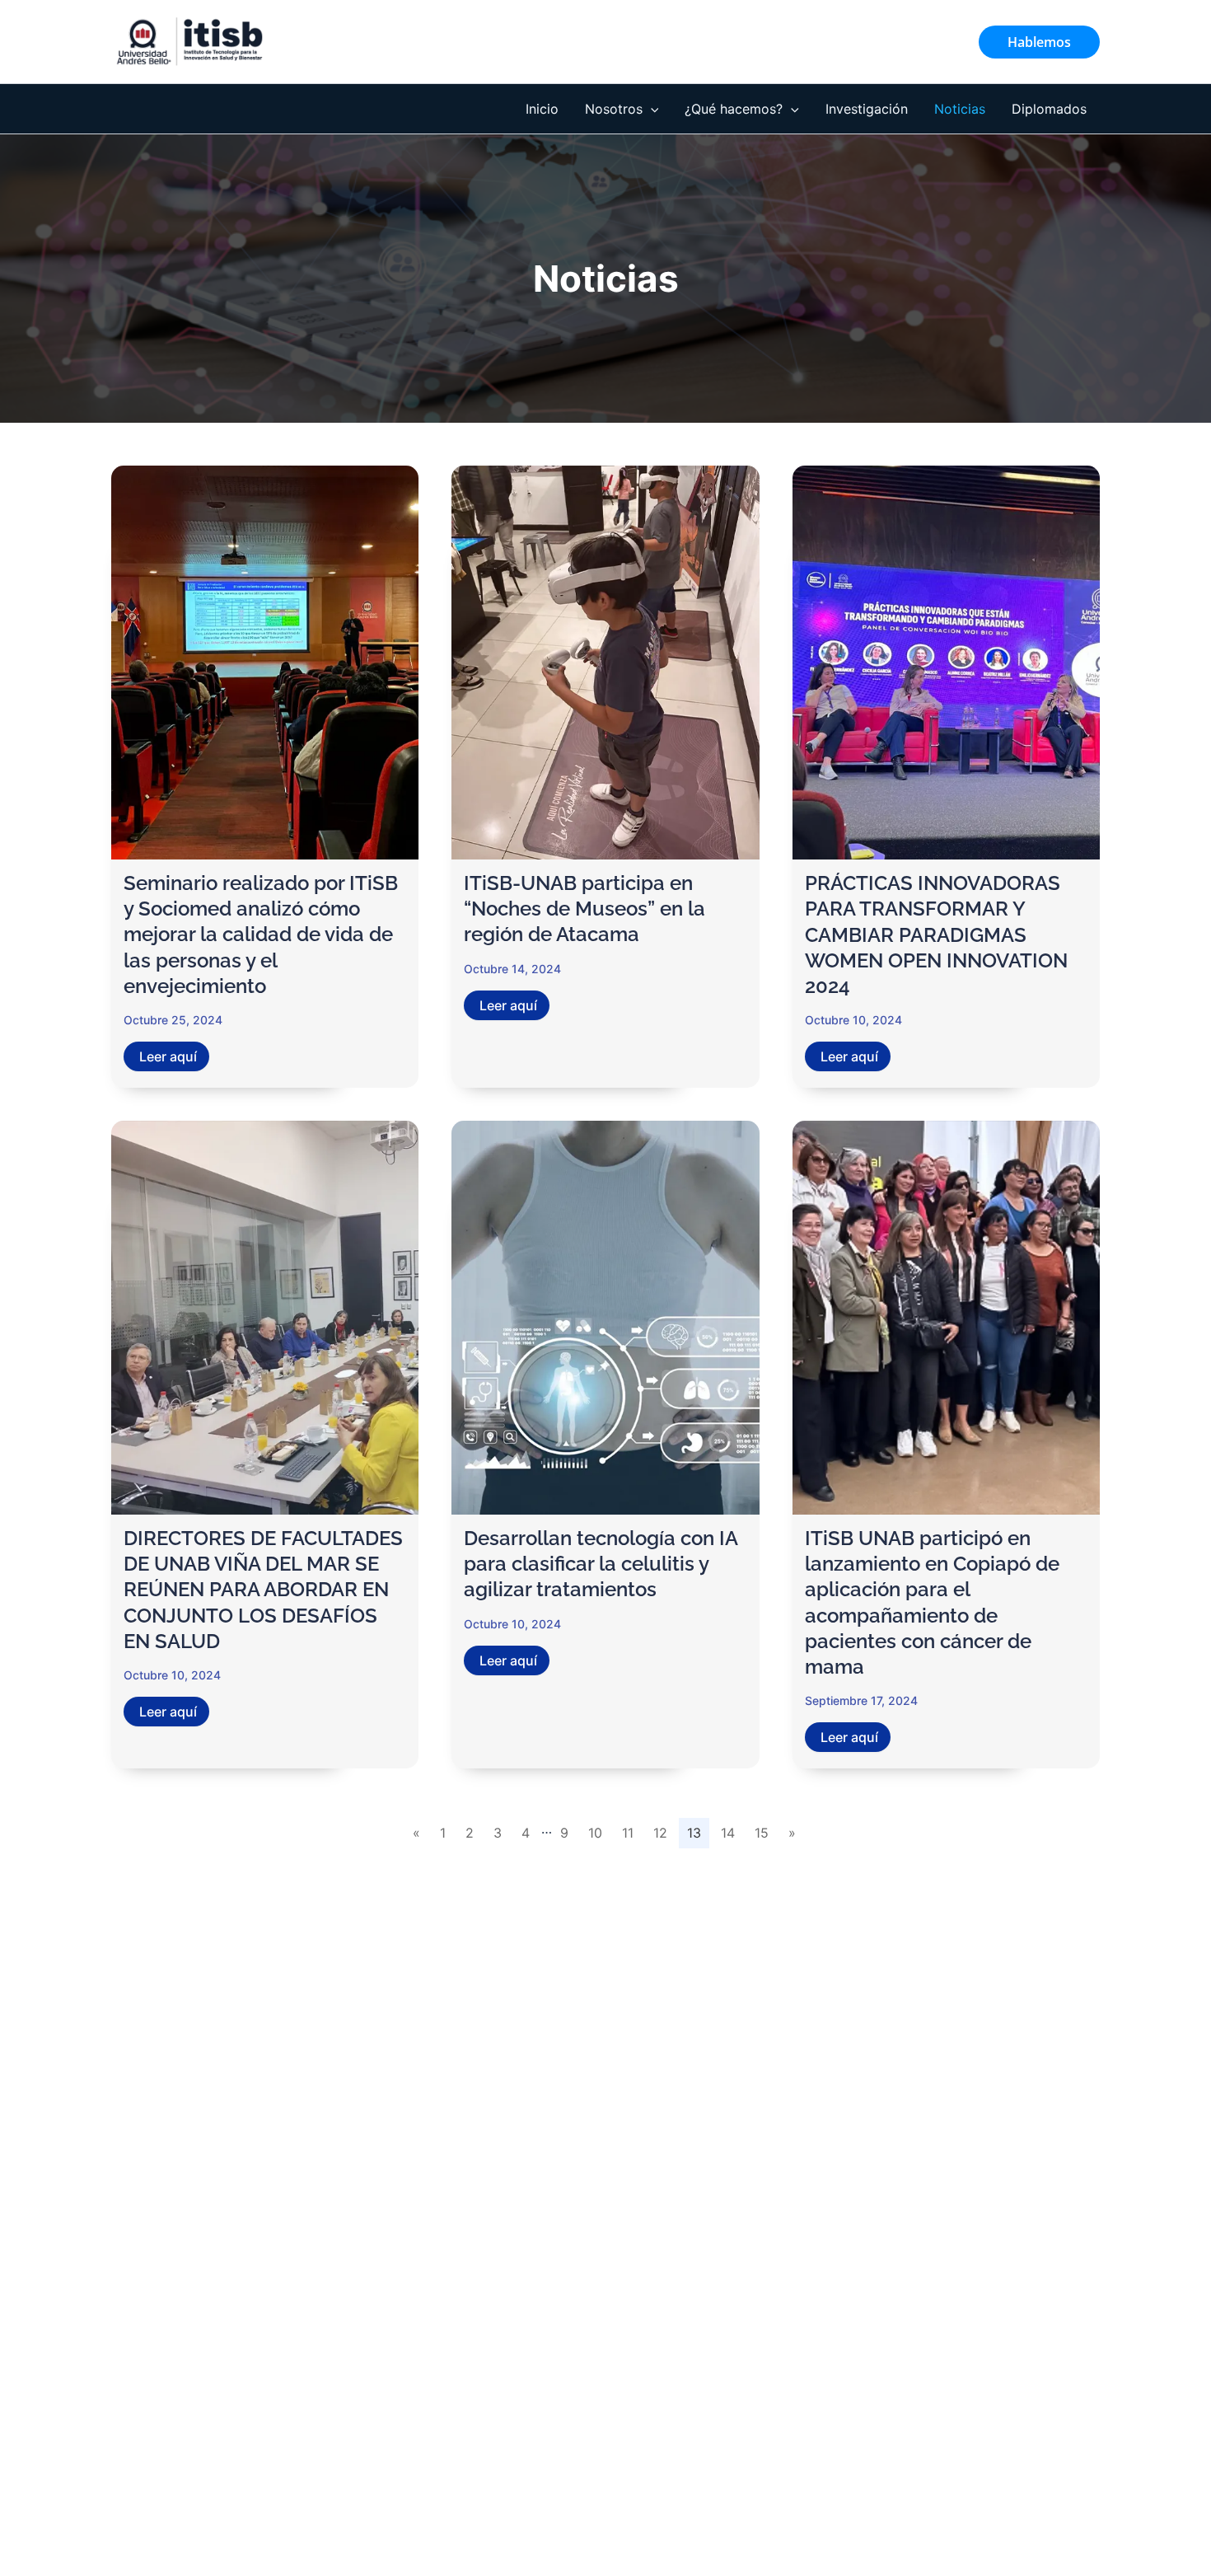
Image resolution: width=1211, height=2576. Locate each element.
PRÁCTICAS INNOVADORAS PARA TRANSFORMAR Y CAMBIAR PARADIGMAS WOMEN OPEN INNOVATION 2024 (936, 934)
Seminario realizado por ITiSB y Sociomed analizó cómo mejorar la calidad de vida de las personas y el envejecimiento (261, 934)
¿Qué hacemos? (734, 109)
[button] (1039, 42)
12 (660, 1833)
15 (762, 1833)
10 (595, 1833)
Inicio (542, 109)
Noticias (960, 109)
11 (628, 1833)
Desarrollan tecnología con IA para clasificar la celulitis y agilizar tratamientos (601, 1564)
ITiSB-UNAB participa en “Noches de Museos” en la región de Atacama (584, 909)
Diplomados (1049, 109)
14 (728, 1833)
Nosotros (614, 109)
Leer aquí (168, 1056)
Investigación (867, 109)
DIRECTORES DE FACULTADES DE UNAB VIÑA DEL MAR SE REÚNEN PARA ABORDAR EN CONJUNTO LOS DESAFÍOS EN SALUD (263, 1590)
